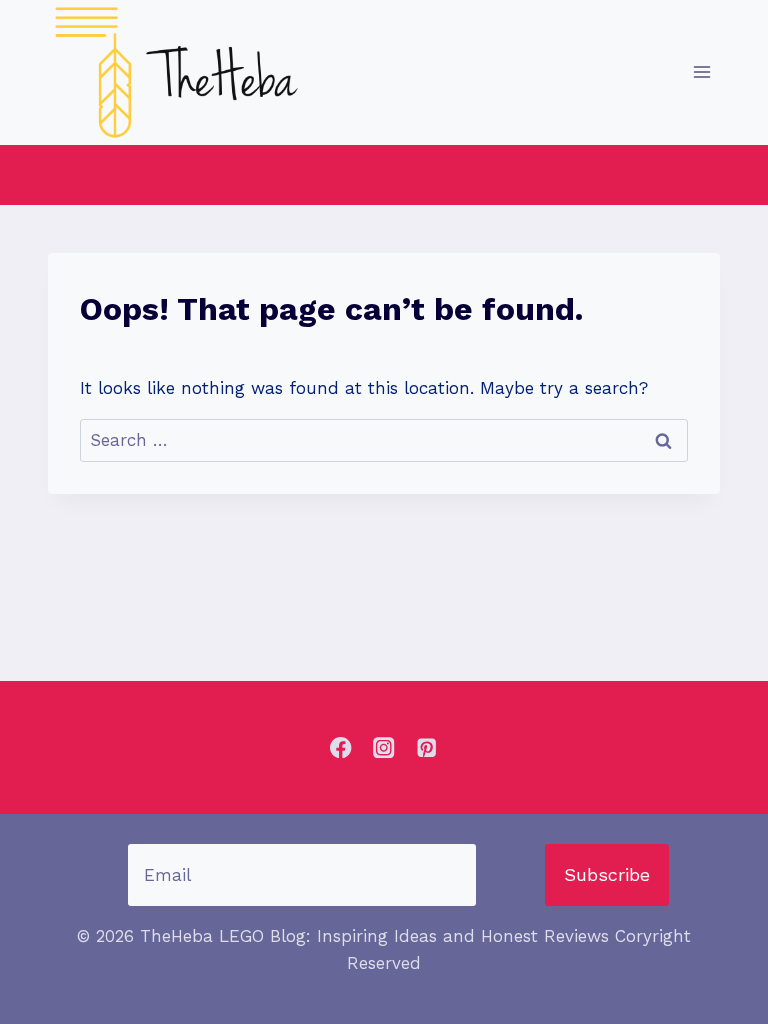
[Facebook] (341, 747)
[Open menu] (701, 72)
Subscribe (607, 874)
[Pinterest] (426, 747)
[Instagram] (384, 747)
